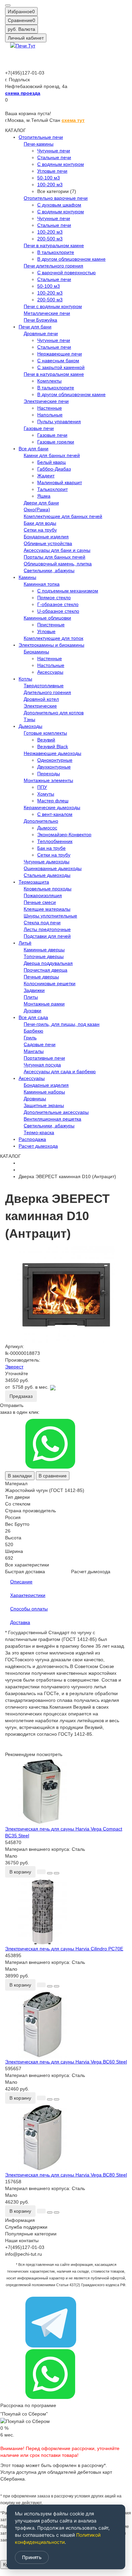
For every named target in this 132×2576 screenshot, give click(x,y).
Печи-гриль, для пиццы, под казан (62, 1024)
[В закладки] (50, 1873)
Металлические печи (47, 313)
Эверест (14, 1367)
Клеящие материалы (47, 909)
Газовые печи (39, 428)
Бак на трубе (51, 848)
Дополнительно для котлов (54, 713)
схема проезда (23, 93)
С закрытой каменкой (61, 367)
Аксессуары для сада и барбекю (60, 1071)
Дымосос (47, 828)
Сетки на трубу (40, 530)
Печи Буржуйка (40, 320)
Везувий (46, 740)
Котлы (25, 679)
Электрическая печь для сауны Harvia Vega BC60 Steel (66, 2062)
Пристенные (51, 625)
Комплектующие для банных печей (63, 516)
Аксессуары (50, 672)
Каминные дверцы (44, 950)
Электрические (40, 706)
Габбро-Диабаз (54, 469)
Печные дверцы (41, 977)
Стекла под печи (42, 923)
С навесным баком (58, 361)
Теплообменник (55, 841)
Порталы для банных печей (54, 557)
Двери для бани (41, 503)
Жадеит (46, 476)
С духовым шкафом (59, 205)
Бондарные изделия (46, 537)
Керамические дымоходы (52, 807)
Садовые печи (40, 1044)
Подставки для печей (47, 936)
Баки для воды (40, 523)
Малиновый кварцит (60, 482)
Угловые (46, 631)
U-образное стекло (58, 611)
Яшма (44, 496)
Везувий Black (53, 746)
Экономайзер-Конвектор (64, 835)
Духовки (32, 1011)
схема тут (73, 120)
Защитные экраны (44, 1105)
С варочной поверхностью (67, 273)
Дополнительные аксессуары (56, 1112)
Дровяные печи (41, 333)
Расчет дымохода (38, 1146)
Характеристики (28, 1595)
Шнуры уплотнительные (50, 916)
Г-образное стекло (58, 604)
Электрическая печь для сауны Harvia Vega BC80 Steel (66, 2175)
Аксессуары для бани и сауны (57, 550)
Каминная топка (42, 584)
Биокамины (36, 652)
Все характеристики (27, 1565)
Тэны (29, 719)
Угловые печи (52, 171)
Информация (20, 2220)
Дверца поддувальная (48, 963)
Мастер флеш (53, 801)
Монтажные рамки (44, 1004)
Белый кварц (51, 462)
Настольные (51, 665)
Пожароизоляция (43, 895)
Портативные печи (44, 1058)
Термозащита (34, 882)
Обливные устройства (48, 543)
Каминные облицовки (47, 618)
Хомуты (46, 794)
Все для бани (34, 449)
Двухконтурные (54, 767)
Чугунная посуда (42, 1065)
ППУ (42, 787)
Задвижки (34, 990)
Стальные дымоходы (47, 875)
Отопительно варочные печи (56, 198)
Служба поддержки (26, 2227)
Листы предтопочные (47, 929)
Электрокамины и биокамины (51, 645)
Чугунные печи (54, 151)
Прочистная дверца (46, 970)
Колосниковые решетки (50, 983)
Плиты (31, 997)
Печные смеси (40, 902)
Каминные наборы (44, 1092)
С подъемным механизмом (68, 591)
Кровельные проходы (48, 889)
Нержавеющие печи (60, 354)
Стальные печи (54, 157)
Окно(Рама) (37, 510)
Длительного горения (47, 692)
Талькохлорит (52, 489)
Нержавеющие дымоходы (52, 753)
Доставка (20, 1622)
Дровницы (35, 1099)
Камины (27, 577)
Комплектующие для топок (53, 638)
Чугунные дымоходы (47, 862)
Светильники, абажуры (49, 570)
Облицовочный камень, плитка (58, 564)
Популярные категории (31, 2234)
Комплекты (49, 381)
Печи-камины (39, 144)
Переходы (49, 774)
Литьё (25, 943)
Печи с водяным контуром (53, 306)
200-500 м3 (50, 239)
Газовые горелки (56, 442)
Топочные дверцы (44, 956)
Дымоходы (30, 726)
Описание (21, 1582)
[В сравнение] (57, 1873)
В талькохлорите (56, 252)
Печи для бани (35, 327)
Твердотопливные (44, 686)
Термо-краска (39, 1132)
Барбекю (34, 1031)
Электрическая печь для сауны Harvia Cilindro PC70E (64, 1949)
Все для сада (33, 1017)
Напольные (50, 415)
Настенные (50, 408)
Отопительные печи (41, 137)
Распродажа (32, 1139)
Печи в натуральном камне (54, 245)
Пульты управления (59, 421)
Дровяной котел (41, 699)
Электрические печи (46, 401)
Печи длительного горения (53, 266)
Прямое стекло (54, 598)
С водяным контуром (61, 164)
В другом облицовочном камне (71, 259)
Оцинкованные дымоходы (53, 868)
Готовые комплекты (45, 733)
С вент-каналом (55, 814)
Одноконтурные (55, 760)
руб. (21, 29)
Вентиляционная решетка (52, 1119)
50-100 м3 (49, 178)
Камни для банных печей (52, 455)
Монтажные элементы (48, 780)
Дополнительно (41, 821)
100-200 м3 (50, 185)
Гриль (30, 1038)
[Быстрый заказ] (41, 1872)
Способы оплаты (29, 1609)
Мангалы (34, 1051)
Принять (32, 2557)
